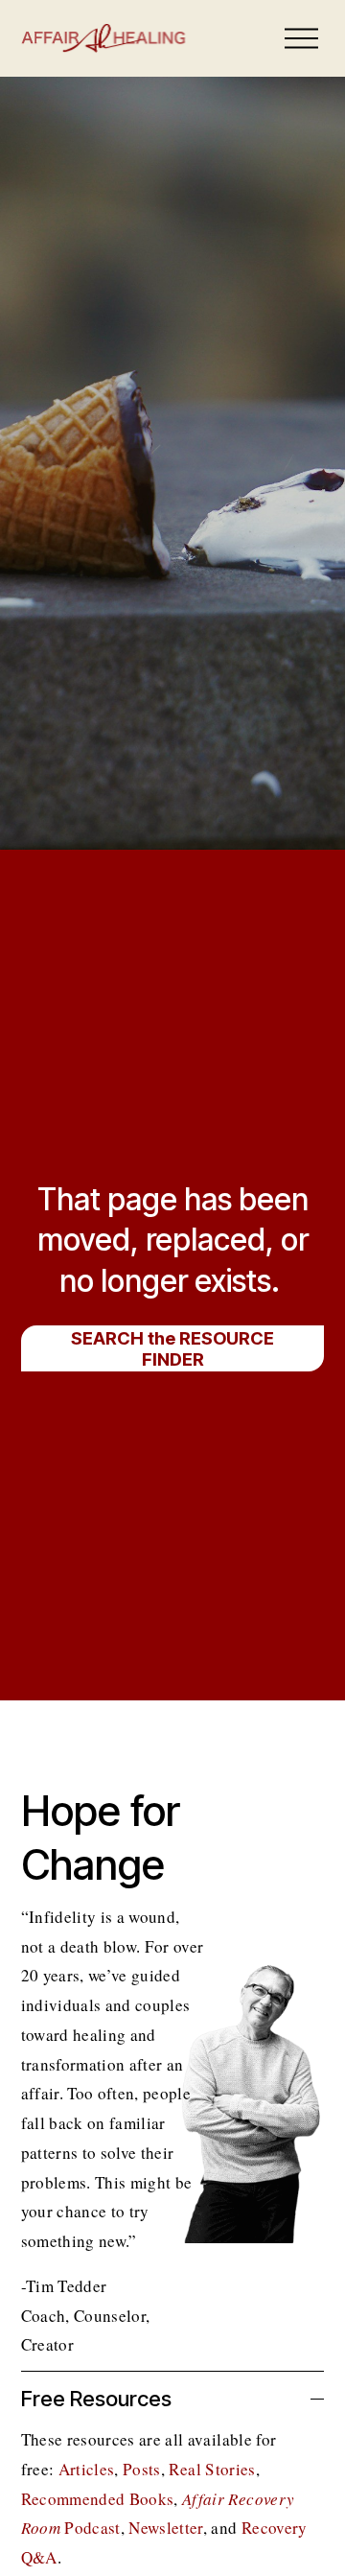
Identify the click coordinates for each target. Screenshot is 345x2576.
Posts (142, 2469)
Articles (87, 2469)
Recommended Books (98, 2499)
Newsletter (165, 2528)
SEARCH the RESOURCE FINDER (172, 1348)
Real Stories (212, 2469)
